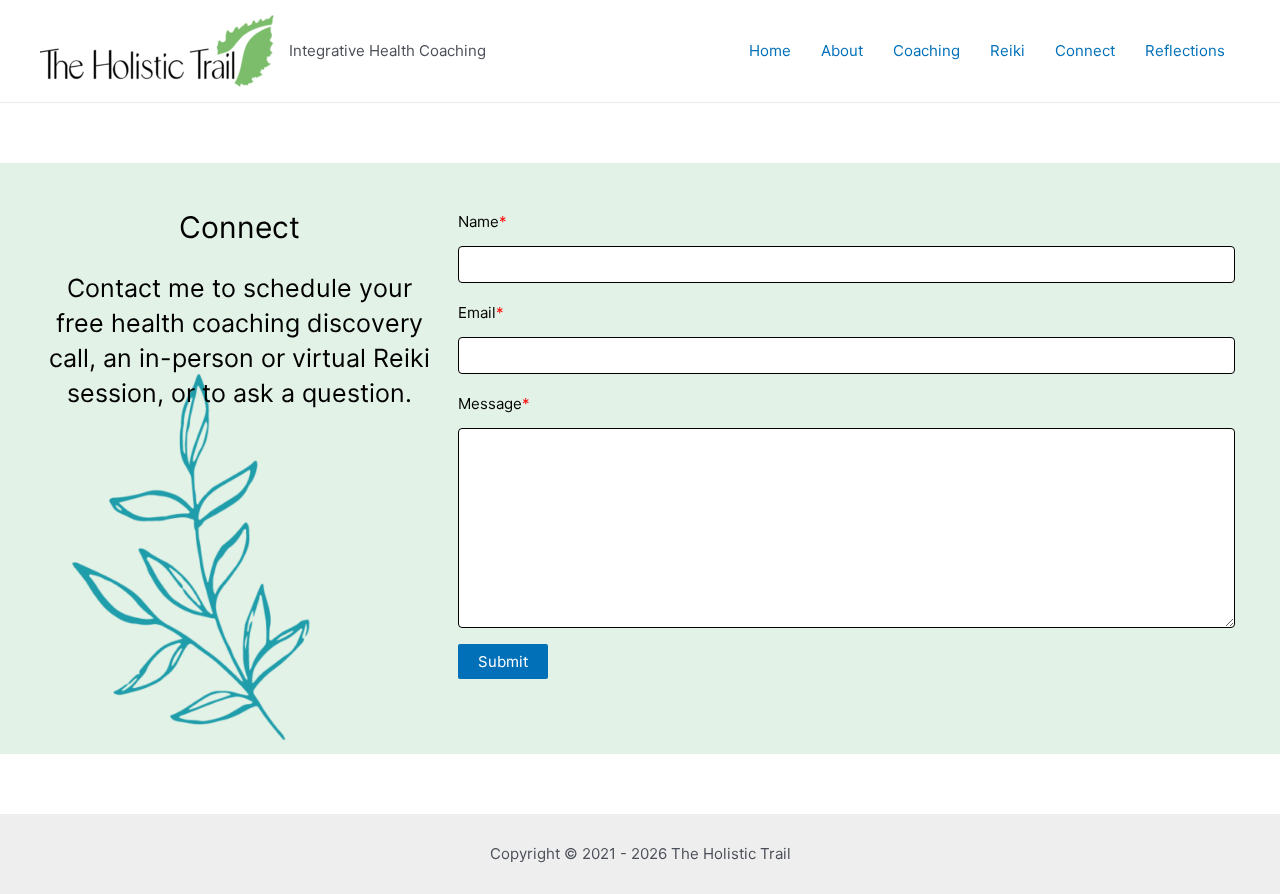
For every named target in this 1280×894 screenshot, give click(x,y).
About (842, 50)
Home (770, 50)
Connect (1085, 50)
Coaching (926, 50)
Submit (503, 661)
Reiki (1007, 50)
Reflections (1185, 50)
